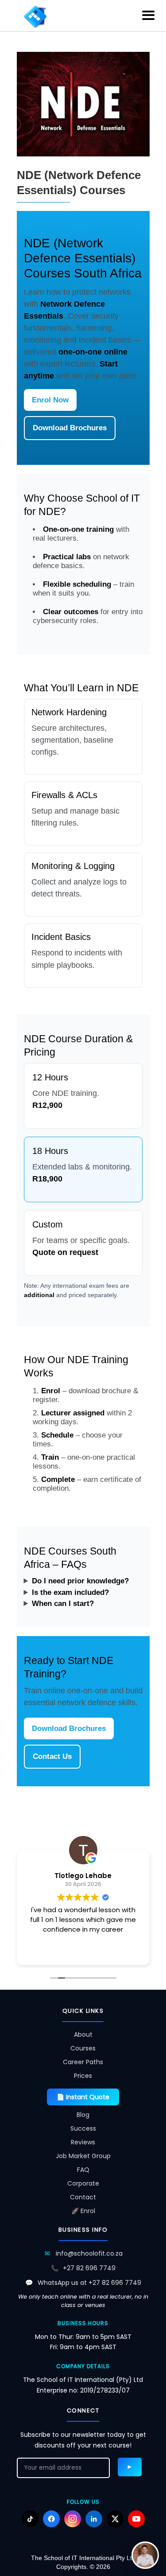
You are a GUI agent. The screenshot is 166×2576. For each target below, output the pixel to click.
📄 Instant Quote (83, 2097)
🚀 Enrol (83, 2211)
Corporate (83, 2183)
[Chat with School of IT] (145, 2555)
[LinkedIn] (94, 2519)
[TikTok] (30, 2519)
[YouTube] (136, 2519)
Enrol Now (50, 400)
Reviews (83, 2142)
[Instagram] (73, 2519)
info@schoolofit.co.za (89, 2253)
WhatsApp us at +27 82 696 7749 (89, 2283)
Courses (83, 2048)
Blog (83, 2115)
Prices (83, 2076)
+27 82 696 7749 (89, 2268)
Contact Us (52, 1756)
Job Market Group (83, 2156)
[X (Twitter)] (115, 2519)
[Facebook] (51, 2519)
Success (83, 2128)
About (83, 2034)
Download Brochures (70, 428)
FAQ (83, 2170)
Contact (83, 2197)
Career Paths (83, 2062)
